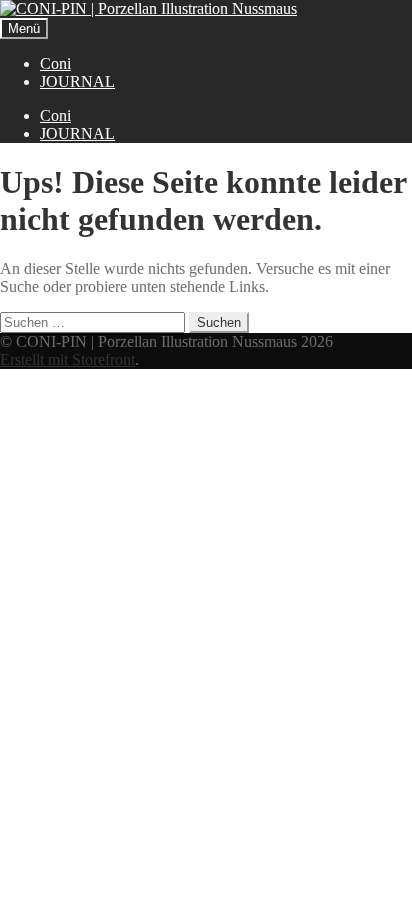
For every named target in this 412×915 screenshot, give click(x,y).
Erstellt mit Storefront (67, 359)
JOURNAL (77, 81)
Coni (55, 63)
